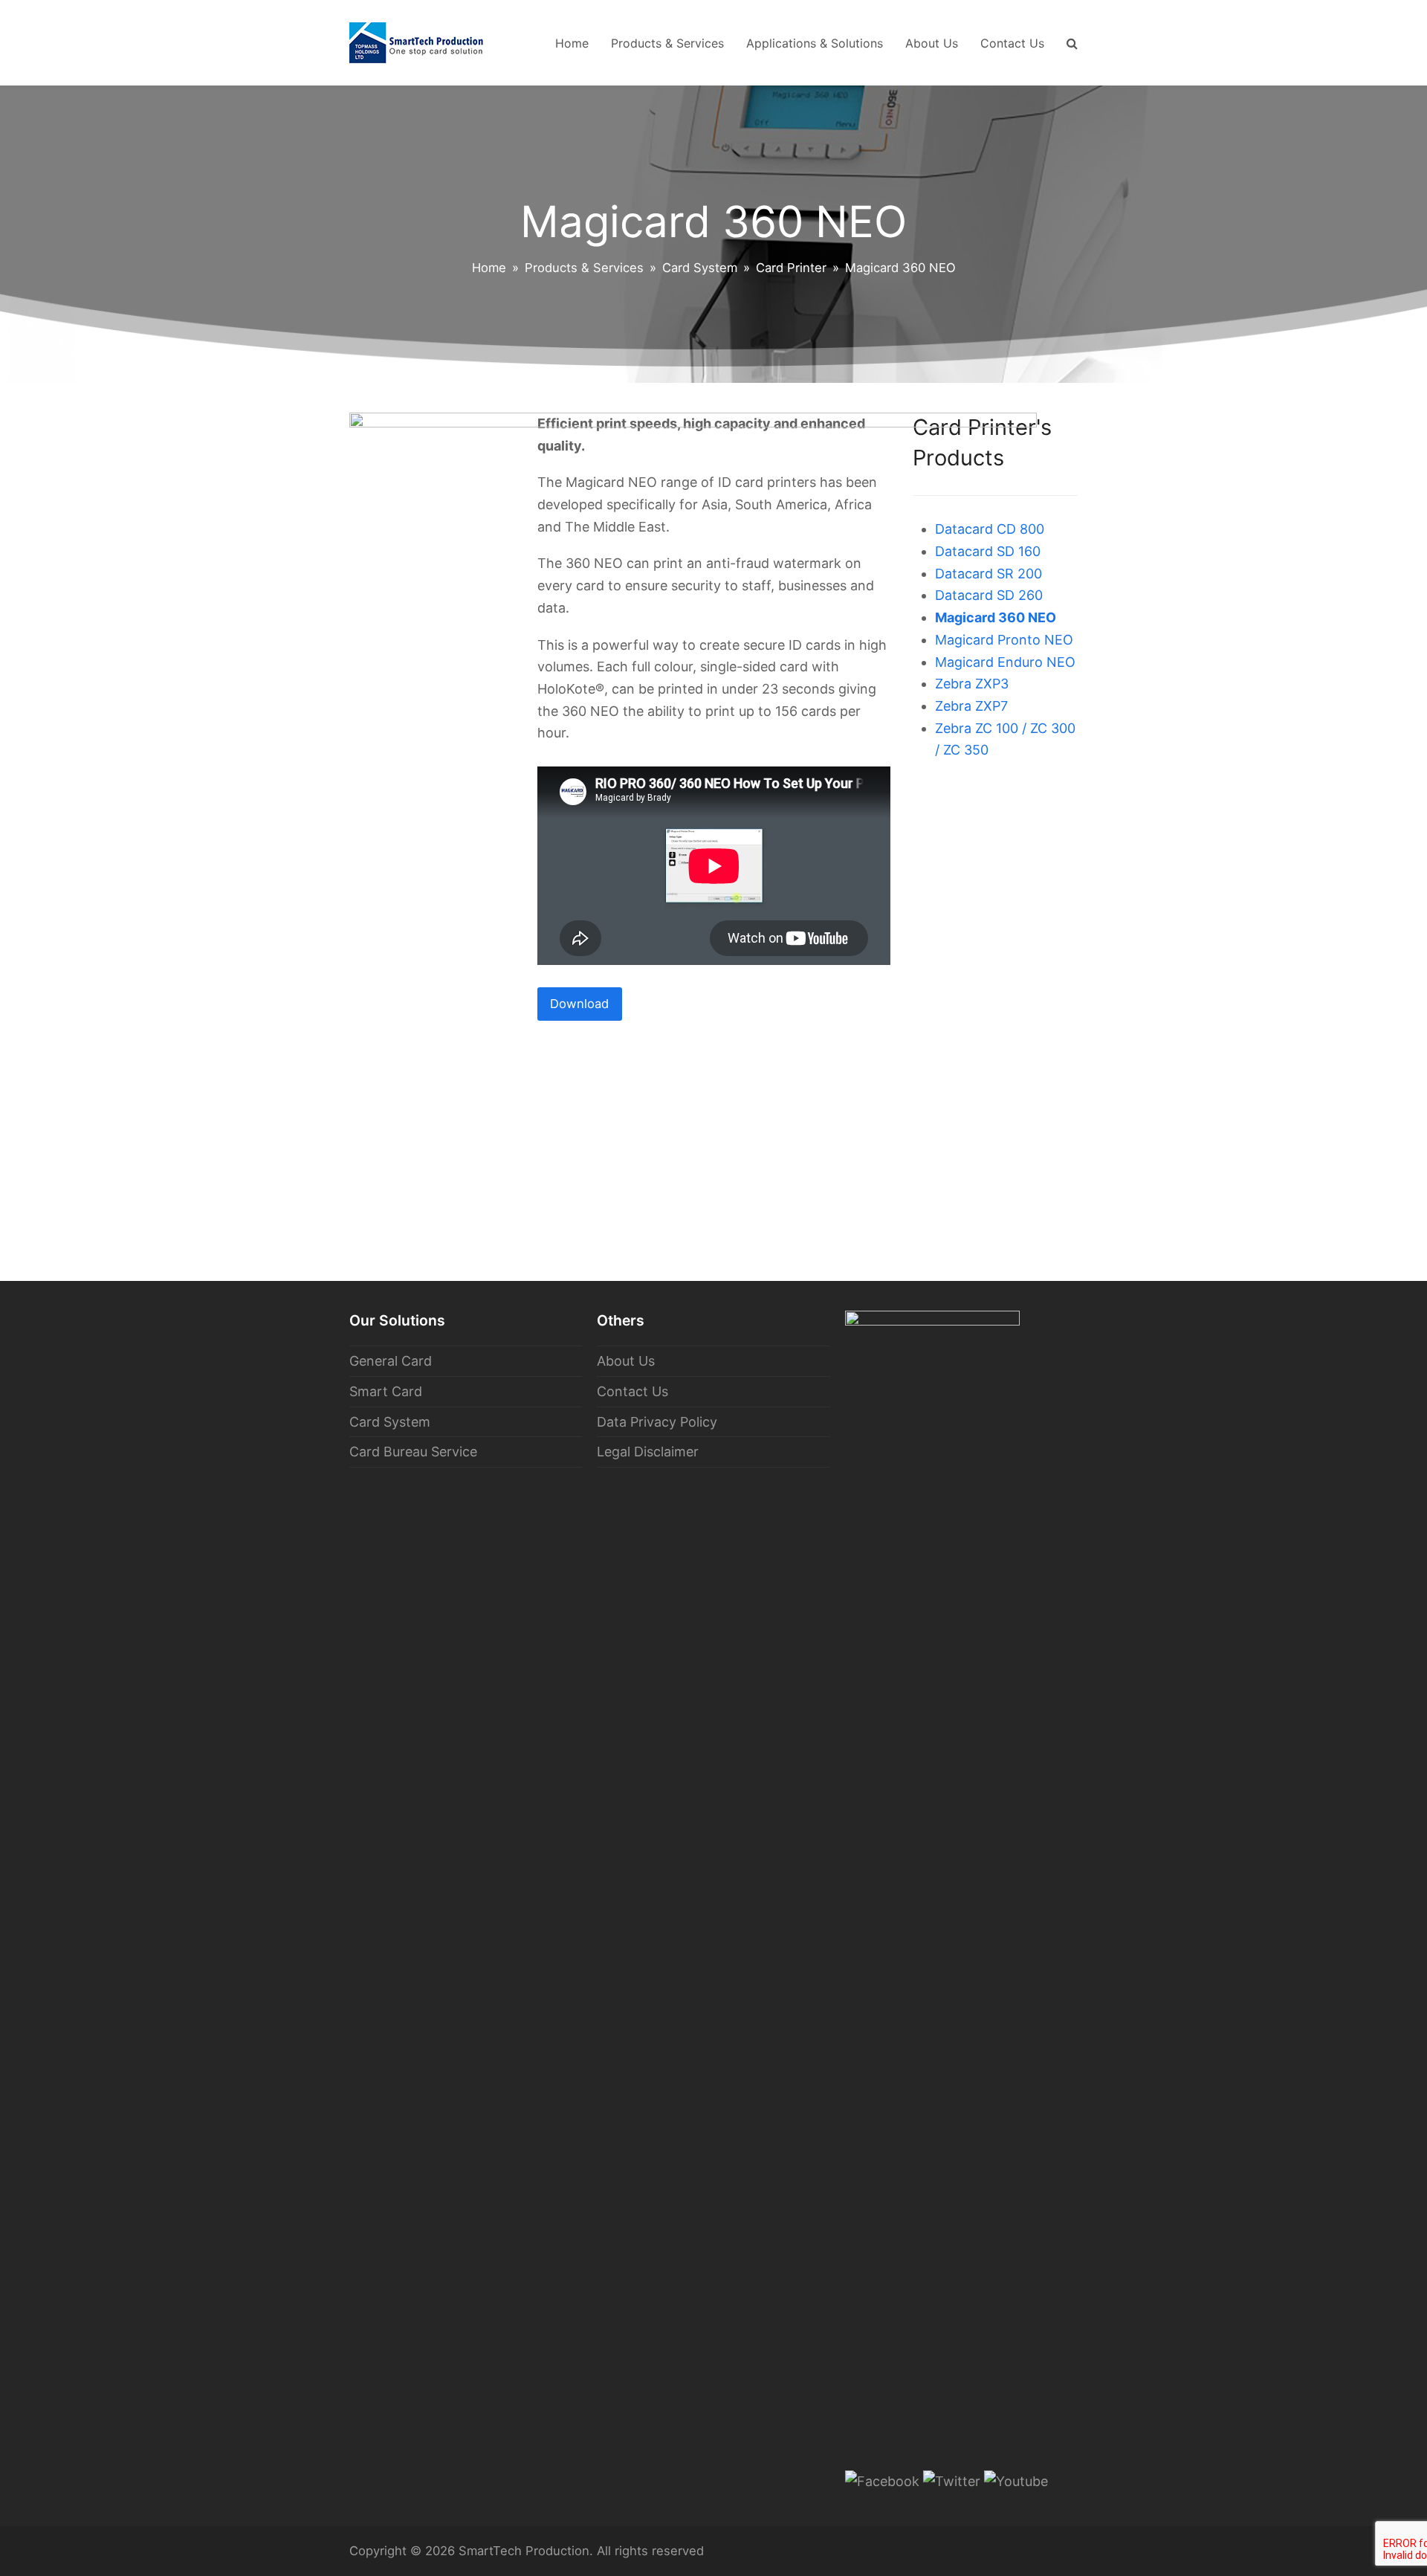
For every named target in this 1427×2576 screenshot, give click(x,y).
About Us (626, 1361)
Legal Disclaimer (648, 1452)
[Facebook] (882, 2481)
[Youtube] (1016, 2481)
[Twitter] (952, 2481)
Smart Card (386, 1391)
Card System (390, 1422)
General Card (391, 1361)
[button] (1072, 43)
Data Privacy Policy (657, 1422)
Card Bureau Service (413, 1452)
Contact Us (632, 1391)
